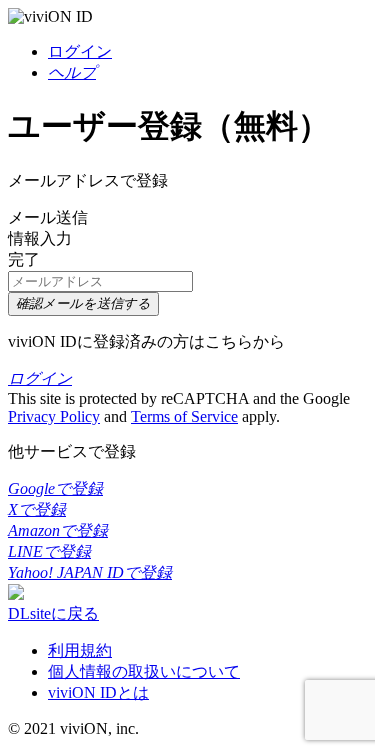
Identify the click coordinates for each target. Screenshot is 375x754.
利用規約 (80, 650)
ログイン (80, 51)
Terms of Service (184, 416)
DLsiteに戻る (53, 613)
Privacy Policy (54, 416)
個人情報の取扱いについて (144, 671)
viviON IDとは (98, 692)
